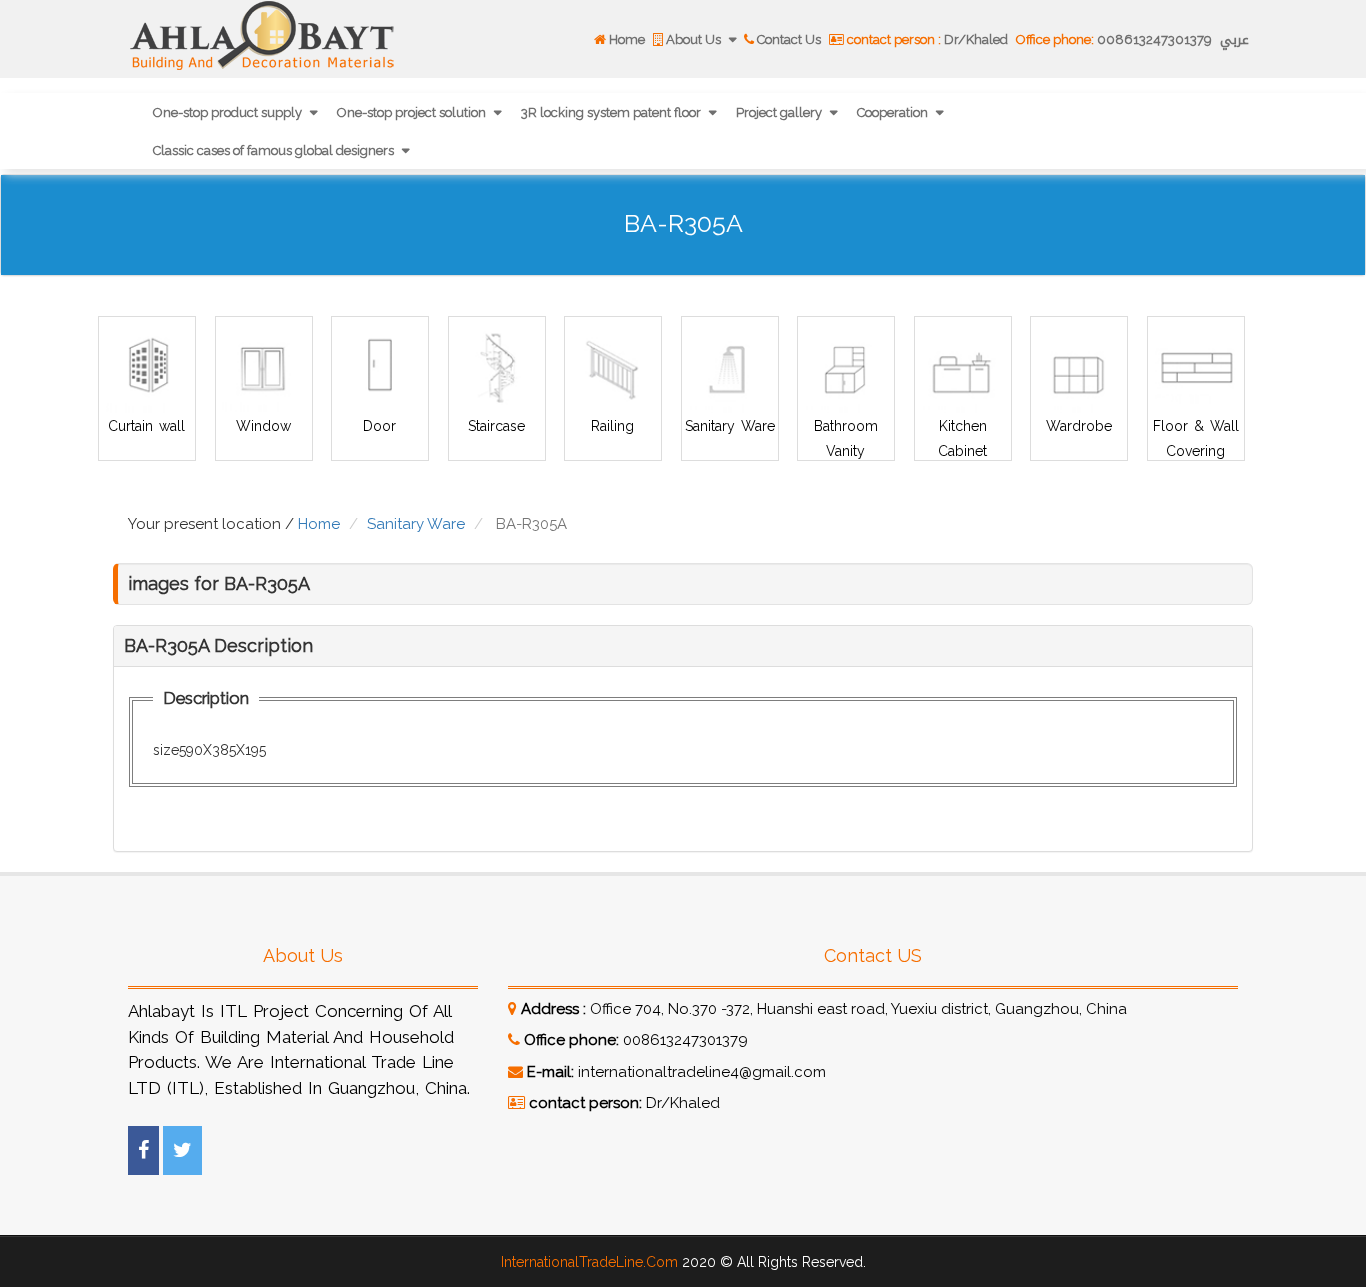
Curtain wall (146, 426)
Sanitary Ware (729, 426)
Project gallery (780, 112)
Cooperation (894, 112)
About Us (693, 39)
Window (263, 426)
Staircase (496, 426)
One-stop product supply (229, 112)
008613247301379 (1114, 39)
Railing (612, 426)
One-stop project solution (413, 112)
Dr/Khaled (927, 39)
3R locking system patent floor (612, 112)
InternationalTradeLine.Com (589, 1262)
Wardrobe (1079, 426)
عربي (1234, 39)
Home (625, 39)
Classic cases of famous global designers (275, 150)
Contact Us (787, 39)
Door (379, 426)
